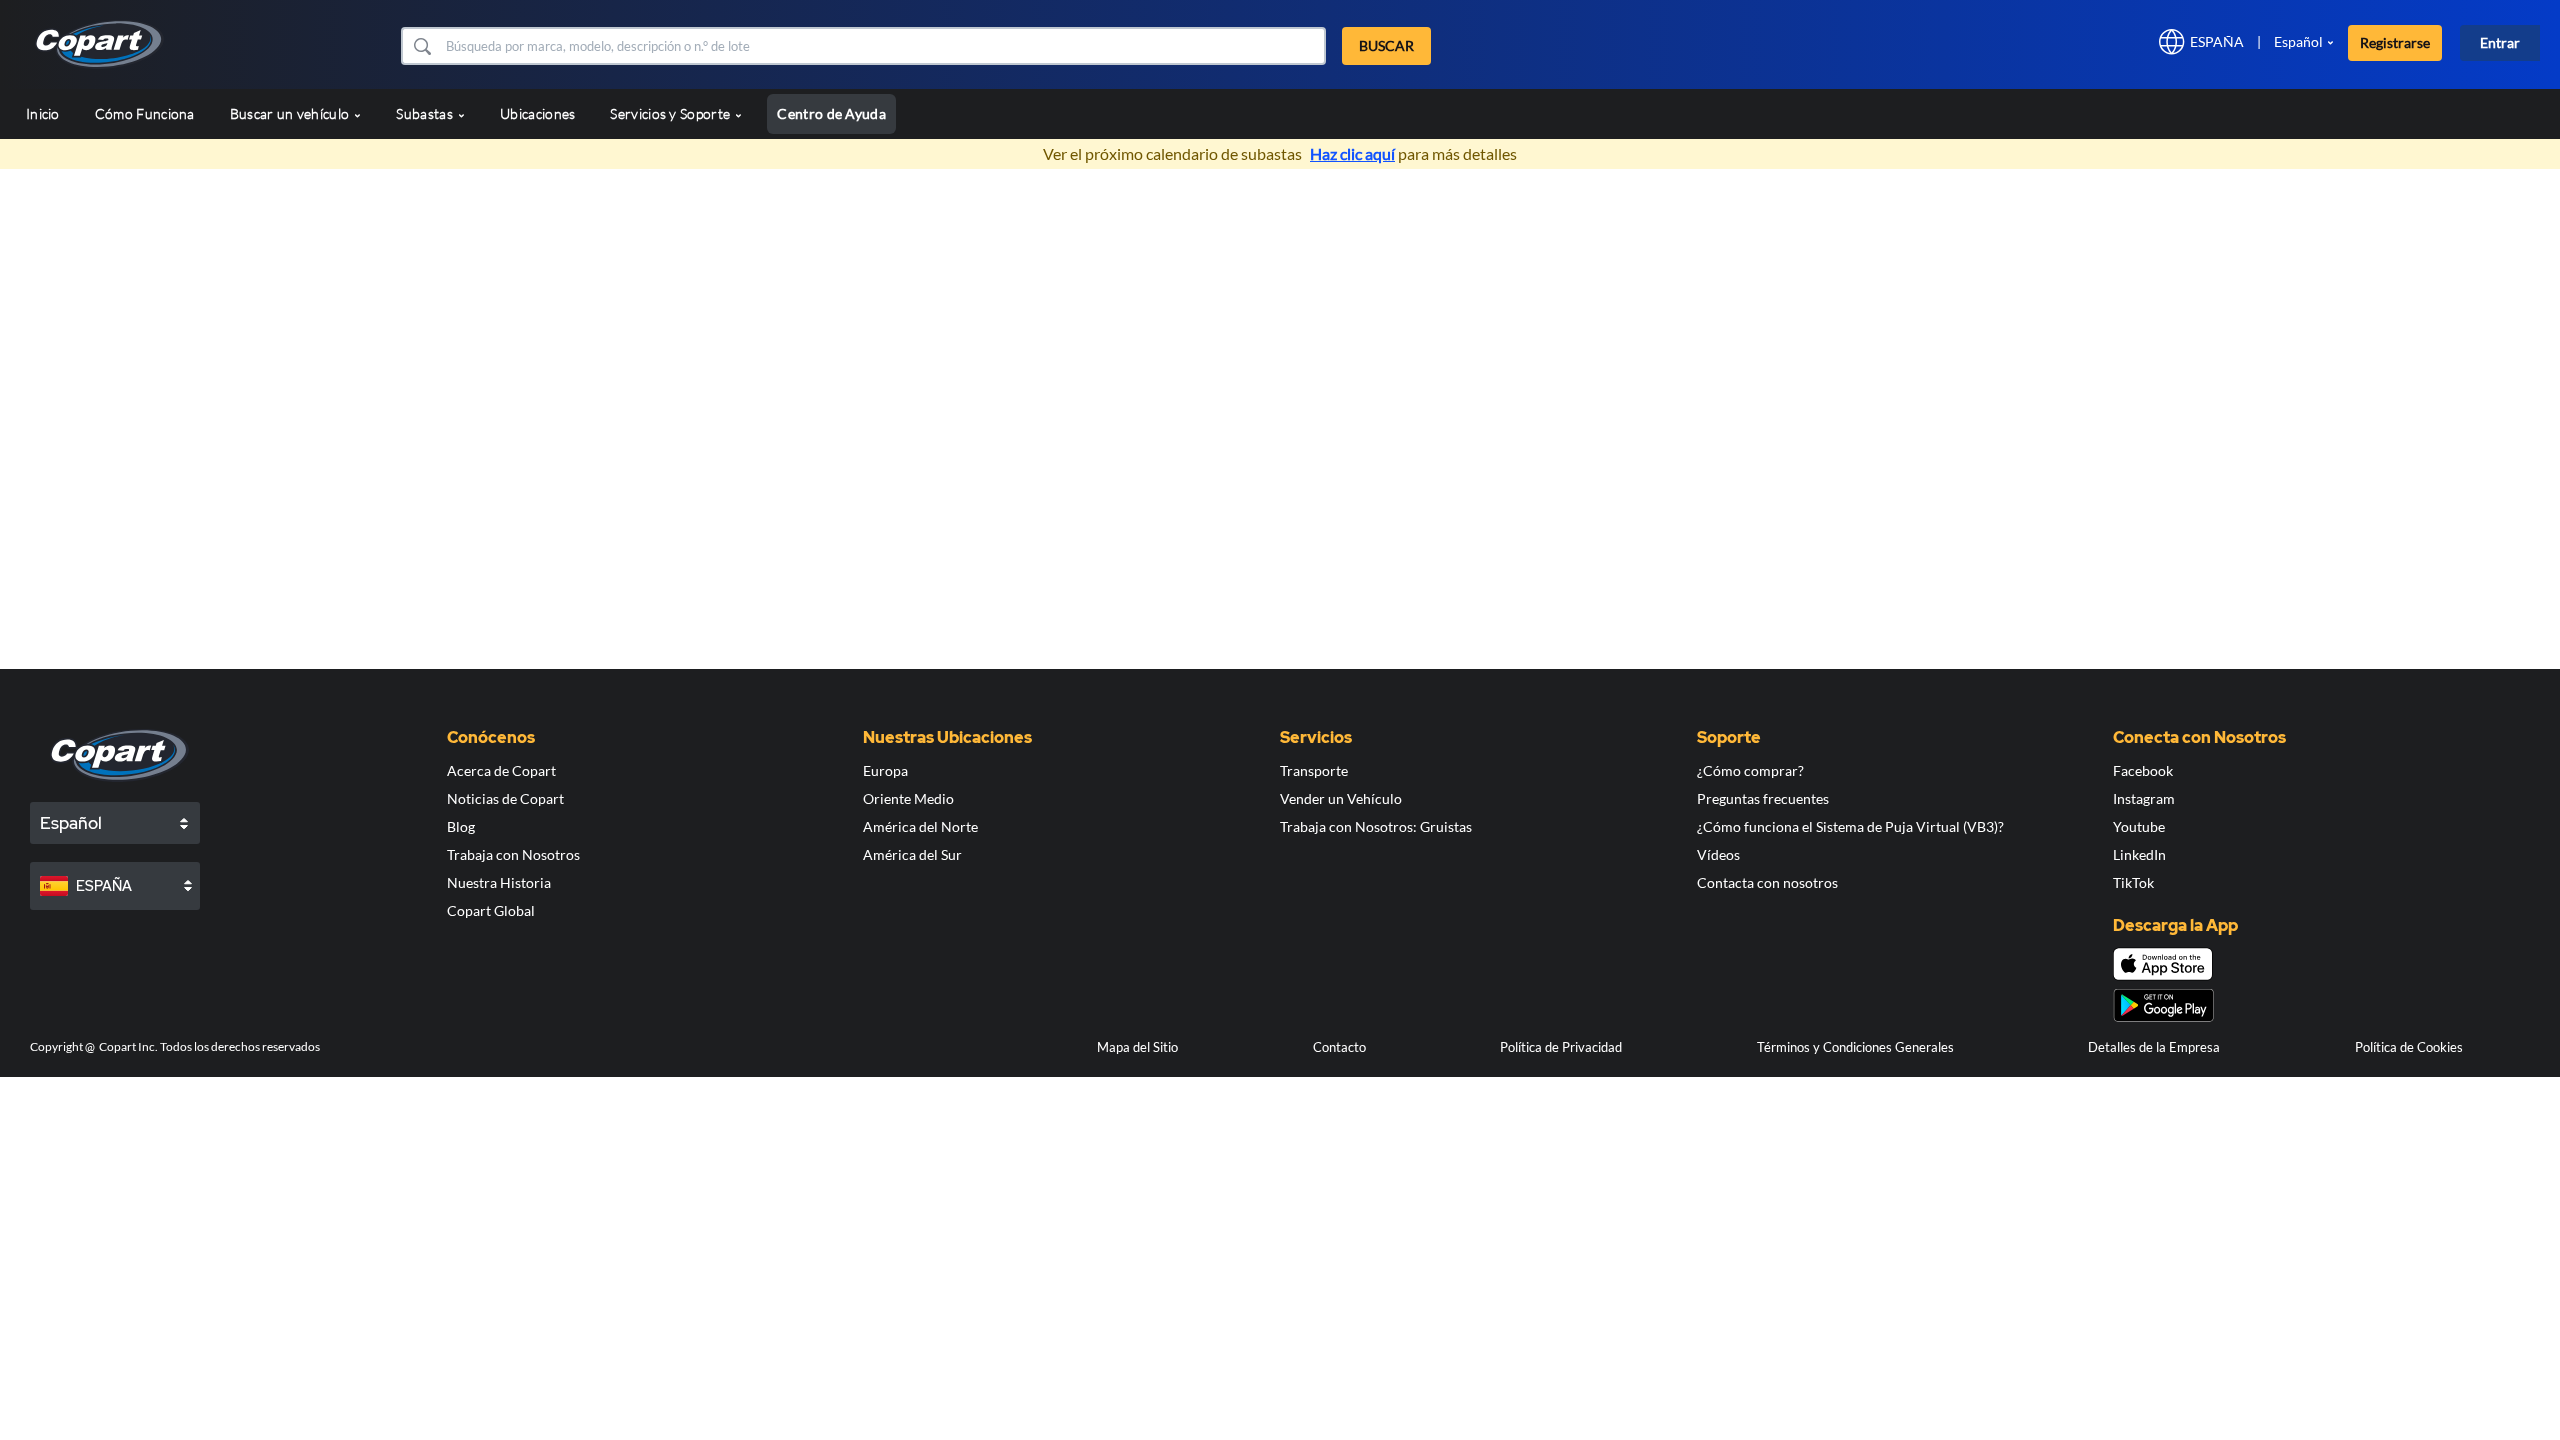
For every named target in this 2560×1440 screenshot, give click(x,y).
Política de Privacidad (1561, 1047)
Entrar (2500, 42)
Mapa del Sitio (1137, 1047)
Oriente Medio (908, 798)
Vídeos (1718, 854)
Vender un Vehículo (1341, 798)
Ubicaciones (537, 113)
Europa (885, 770)
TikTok (2133, 882)
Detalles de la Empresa (2154, 1047)
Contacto (1339, 1047)
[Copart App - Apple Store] (2163, 964)
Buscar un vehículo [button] (291, 113)
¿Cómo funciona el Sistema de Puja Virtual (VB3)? (1850, 826)
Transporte (1314, 770)
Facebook (2143, 770)
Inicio (43, 113)
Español (2298, 41)
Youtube (2139, 826)
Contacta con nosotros (1767, 882)
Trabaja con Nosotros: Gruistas (1376, 826)
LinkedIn (2139, 854)
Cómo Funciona (145, 113)
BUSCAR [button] (1386, 45)
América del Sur (912, 854)
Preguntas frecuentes (1763, 798)
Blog (461, 826)
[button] (421, 46)
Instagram (2144, 798)
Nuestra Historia (499, 882)
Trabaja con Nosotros (513, 854)
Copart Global (491, 910)
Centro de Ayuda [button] (831, 113)
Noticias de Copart (505, 798)
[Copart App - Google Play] (2163, 1005)
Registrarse (2395, 42)
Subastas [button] (426, 113)
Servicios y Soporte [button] (671, 113)
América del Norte (920, 826)
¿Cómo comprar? (1750, 770)
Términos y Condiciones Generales (1855, 1047)
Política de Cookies (2409, 1047)
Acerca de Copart (501, 770)
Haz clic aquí (1352, 153)
